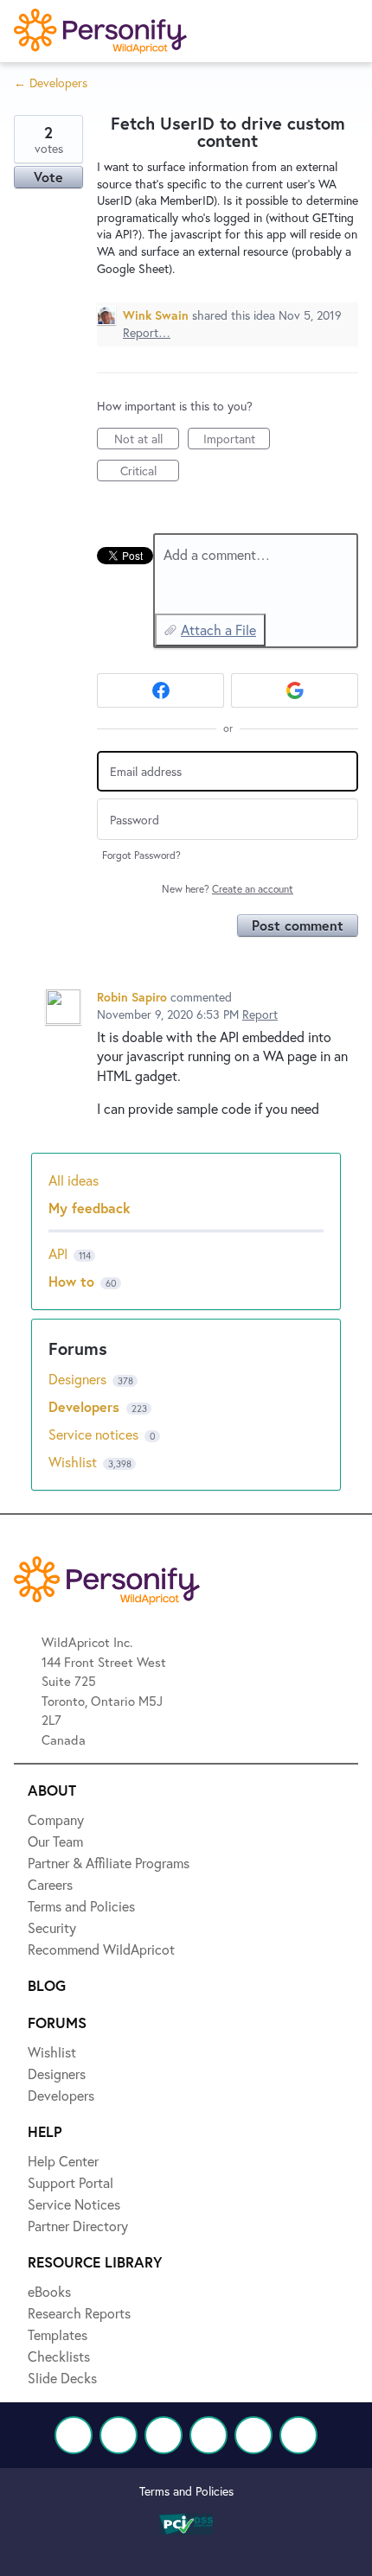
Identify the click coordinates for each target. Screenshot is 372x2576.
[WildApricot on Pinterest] (253, 2435)
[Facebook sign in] (160, 690)
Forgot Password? (141, 855)
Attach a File (218, 630)
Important (237, 440)
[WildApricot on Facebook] (74, 2435)
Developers (86, 1406)
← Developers (51, 83)
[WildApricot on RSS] (298, 2435)
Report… (147, 332)
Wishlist (74, 1462)
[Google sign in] (295, 690)
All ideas (74, 1180)
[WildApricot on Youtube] (208, 2435)
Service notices (95, 1434)
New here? (228, 889)
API (58, 1253)
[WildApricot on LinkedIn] (164, 2435)
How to (71, 1281)
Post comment (298, 925)
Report (260, 1014)
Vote (48, 177)
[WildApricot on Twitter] (119, 2435)
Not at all (147, 440)
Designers (79, 1379)
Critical (150, 472)
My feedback (90, 1208)
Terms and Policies (186, 2491)
